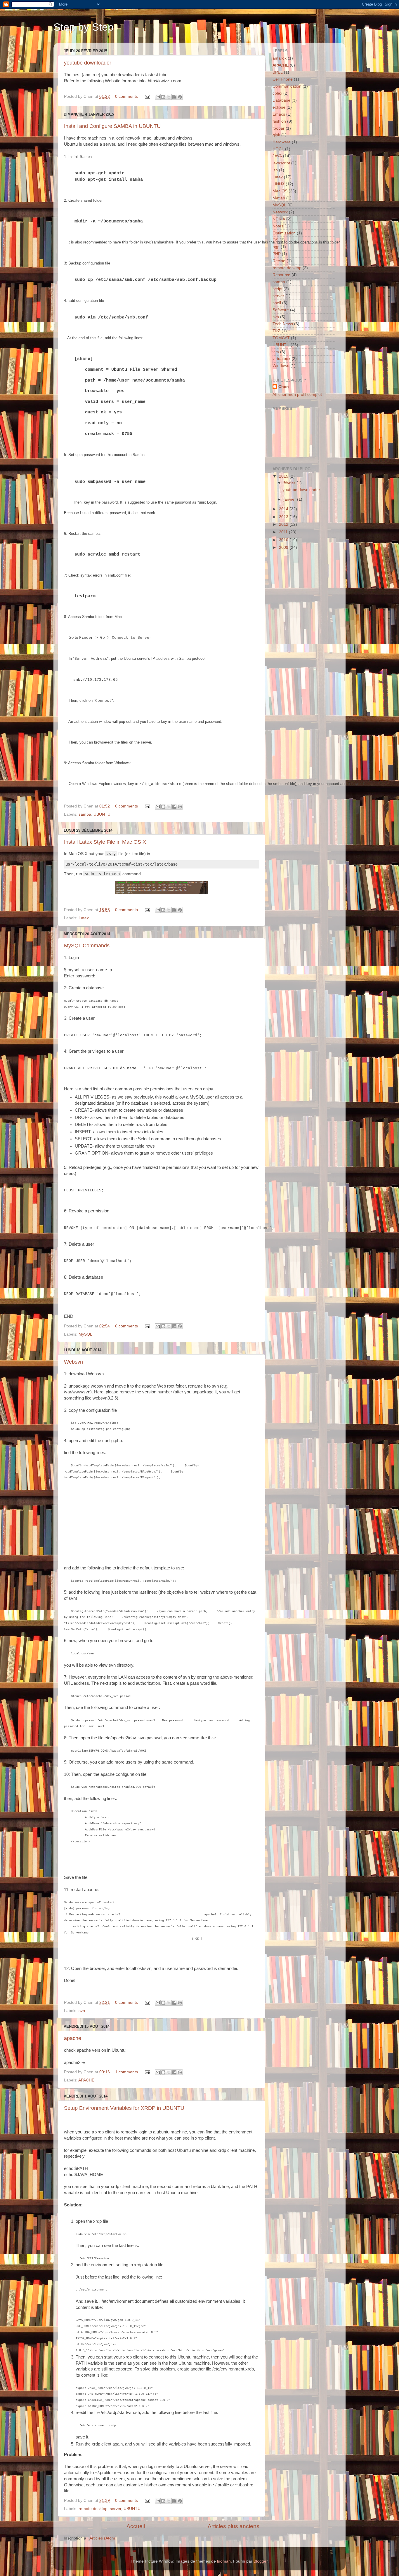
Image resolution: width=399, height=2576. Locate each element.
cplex (277, 93)
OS (275, 240)
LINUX (279, 184)
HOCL (278, 149)
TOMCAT (281, 338)
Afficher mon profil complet (297, 395)
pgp (276, 247)
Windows (281, 366)
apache (73, 2038)
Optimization (284, 233)
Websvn (73, 1362)
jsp (275, 170)
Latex (84, 918)
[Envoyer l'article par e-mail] (147, 96)
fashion (279, 121)
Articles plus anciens (234, 2526)
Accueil (136, 2526)
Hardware (282, 142)
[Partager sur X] (169, 97)
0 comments (126, 96)
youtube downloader (88, 63)
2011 (284, 532)
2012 (284, 524)
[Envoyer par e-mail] (158, 97)
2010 (284, 540)
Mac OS (280, 191)
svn (82, 2011)
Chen (284, 387)
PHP (277, 254)
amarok (280, 58)
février (290, 483)
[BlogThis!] (163, 97)
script (277, 289)
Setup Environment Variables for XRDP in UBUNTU (124, 2108)
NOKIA (279, 219)
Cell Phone (283, 79)
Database (281, 100)
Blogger (261, 2561)
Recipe (279, 261)
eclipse (279, 107)
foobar (279, 128)
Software (281, 310)
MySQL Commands (87, 946)
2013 (284, 517)
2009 (284, 548)
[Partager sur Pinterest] (180, 97)
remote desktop (93, 2509)
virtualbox (281, 359)
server (116, 2509)
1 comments (126, 2072)
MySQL (85, 1334)
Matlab (279, 198)
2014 (284, 509)
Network (280, 212)
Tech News (283, 324)
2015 (284, 476)
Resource (281, 275)
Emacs (279, 114)
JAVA (277, 156)
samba (85, 814)
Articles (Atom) (103, 2538)
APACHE (86, 2080)
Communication (287, 86)
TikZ (276, 331)
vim (276, 352)
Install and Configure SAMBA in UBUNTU (112, 126)
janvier (290, 499)
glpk (276, 135)
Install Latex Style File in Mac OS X (105, 842)
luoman (224, 2561)
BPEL (278, 72)
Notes (278, 226)
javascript (281, 163)
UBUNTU (102, 814)
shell (277, 303)
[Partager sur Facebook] (174, 97)
